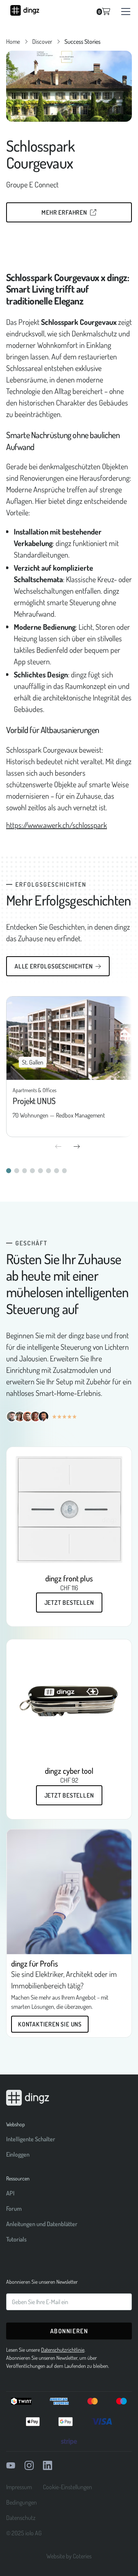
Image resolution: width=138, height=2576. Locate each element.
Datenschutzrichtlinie (63, 2350)
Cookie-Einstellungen (67, 2487)
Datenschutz (21, 2518)
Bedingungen (21, 2502)
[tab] (9, 1171)
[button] (124, 12)
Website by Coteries (69, 2556)
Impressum (19, 2487)
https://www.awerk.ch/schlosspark (57, 825)
